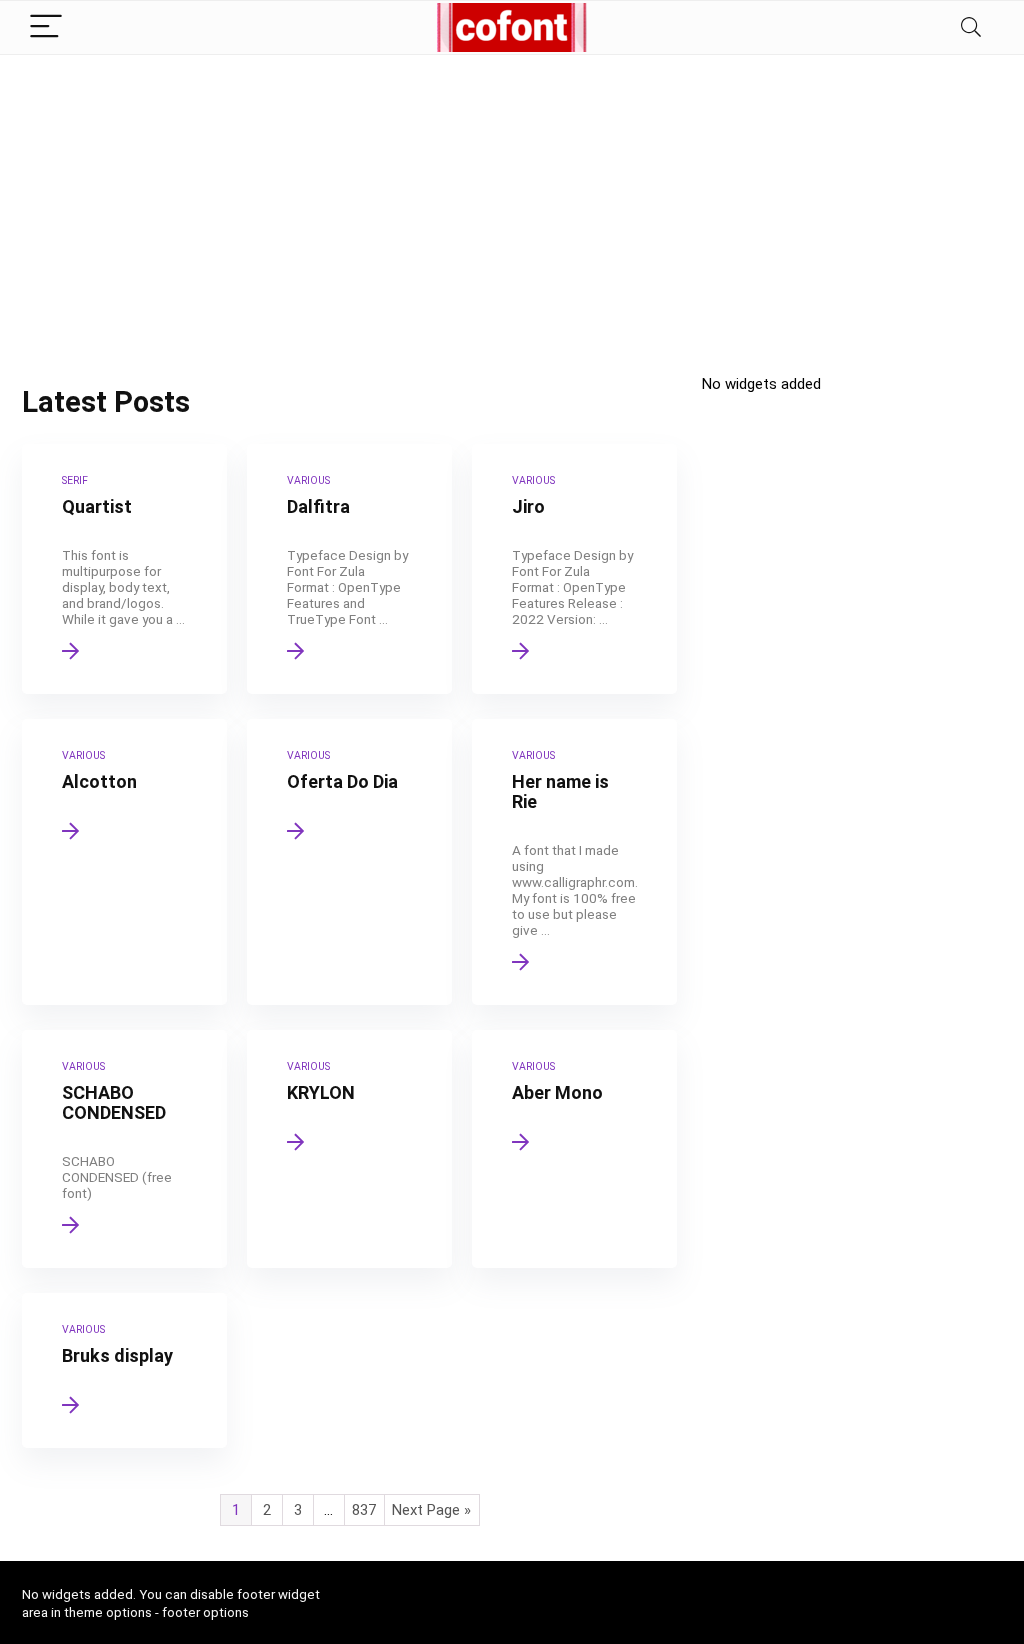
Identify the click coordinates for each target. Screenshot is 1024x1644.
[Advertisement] (512, 205)
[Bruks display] (124, 1370)
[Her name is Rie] (574, 862)
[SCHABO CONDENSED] (124, 1149)
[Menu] (46, 27)
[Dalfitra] (349, 569)
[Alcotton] (124, 862)
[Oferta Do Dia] (349, 862)
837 (364, 1510)
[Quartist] (124, 569)
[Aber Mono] (574, 1149)
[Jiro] (574, 569)
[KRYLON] (349, 1149)
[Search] (971, 27)
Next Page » (431, 1510)
